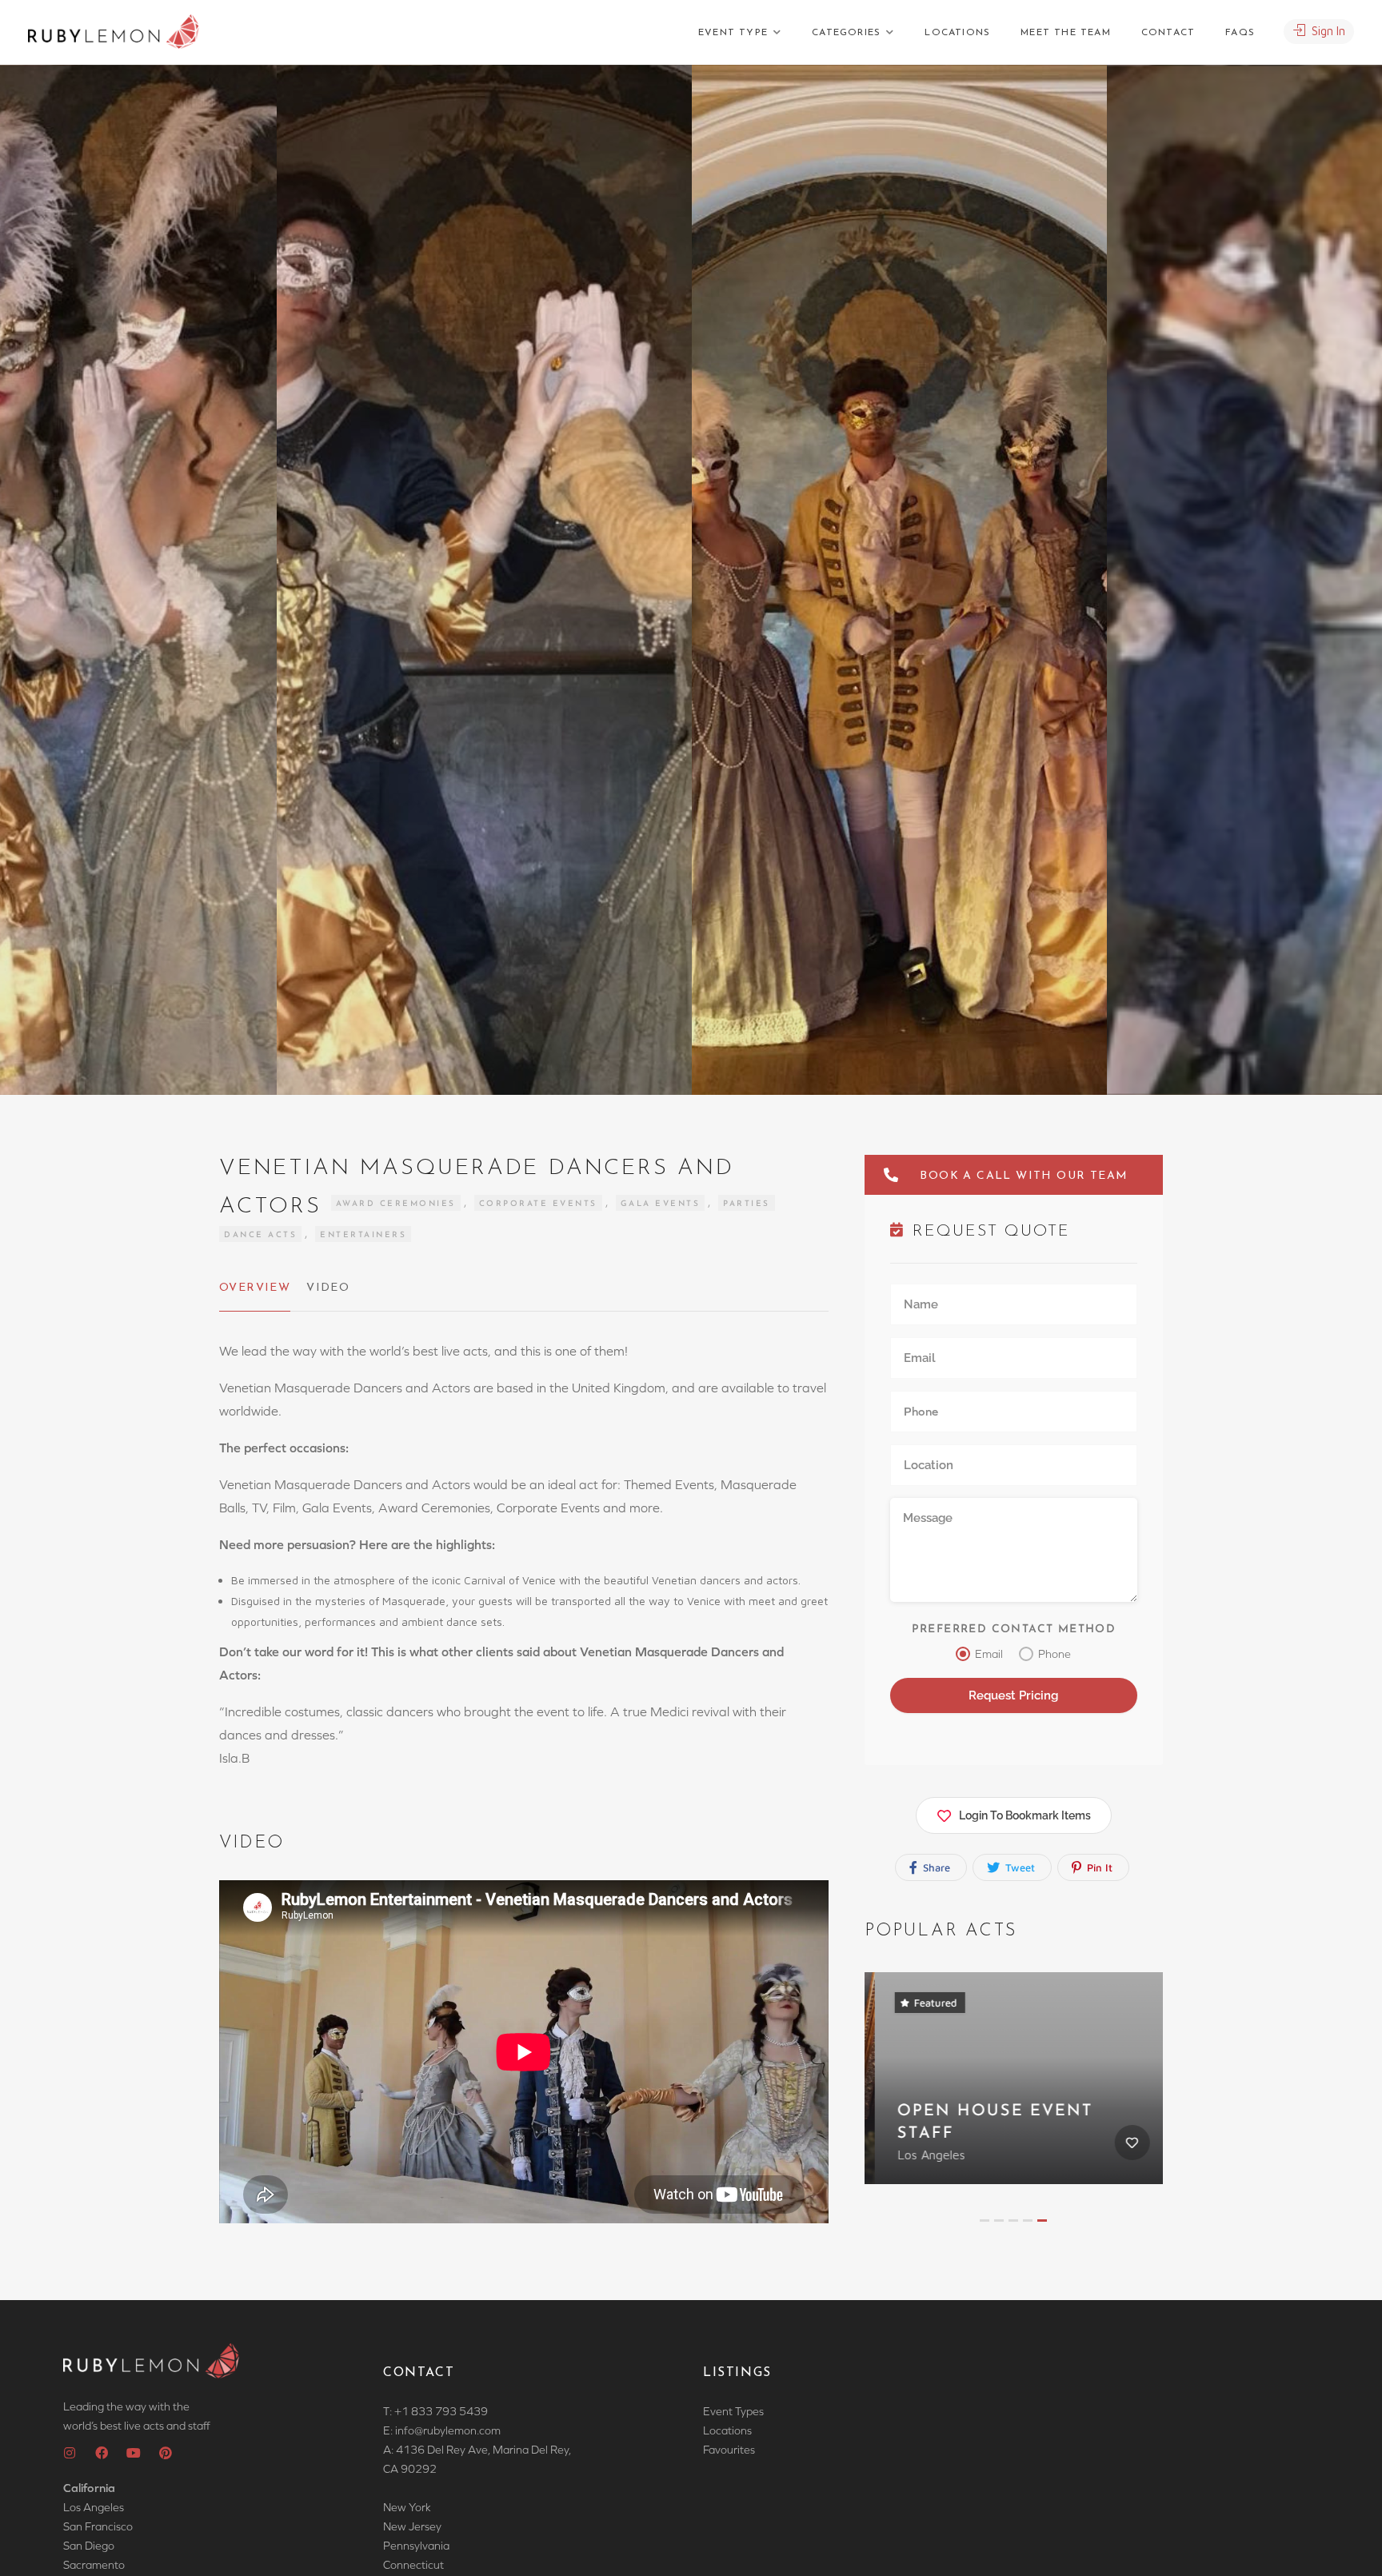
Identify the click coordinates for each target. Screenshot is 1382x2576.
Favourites (729, 2450)
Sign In (1327, 31)
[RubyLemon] (114, 32)
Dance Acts (260, 1235)
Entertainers (363, 1235)
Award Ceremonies (396, 1204)
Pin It (1098, 1867)
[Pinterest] (166, 2453)
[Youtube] (134, 2453)
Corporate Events (538, 1204)
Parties (747, 1204)
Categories (846, 33)
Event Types (733, 2411)
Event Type (733, 33)
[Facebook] (102, 2453)
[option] (899, 580)
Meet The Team (1066, 33)
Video (328, 1288)
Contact (1168, 33)
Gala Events (661, 1204)
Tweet (1019, 1867)
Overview (255, 1288)
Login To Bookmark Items (1025, 1815)
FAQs (1240, 33)
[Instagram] (70, 2453)
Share (935, 1867)
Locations (957, 33)
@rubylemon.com (457, 2430)
